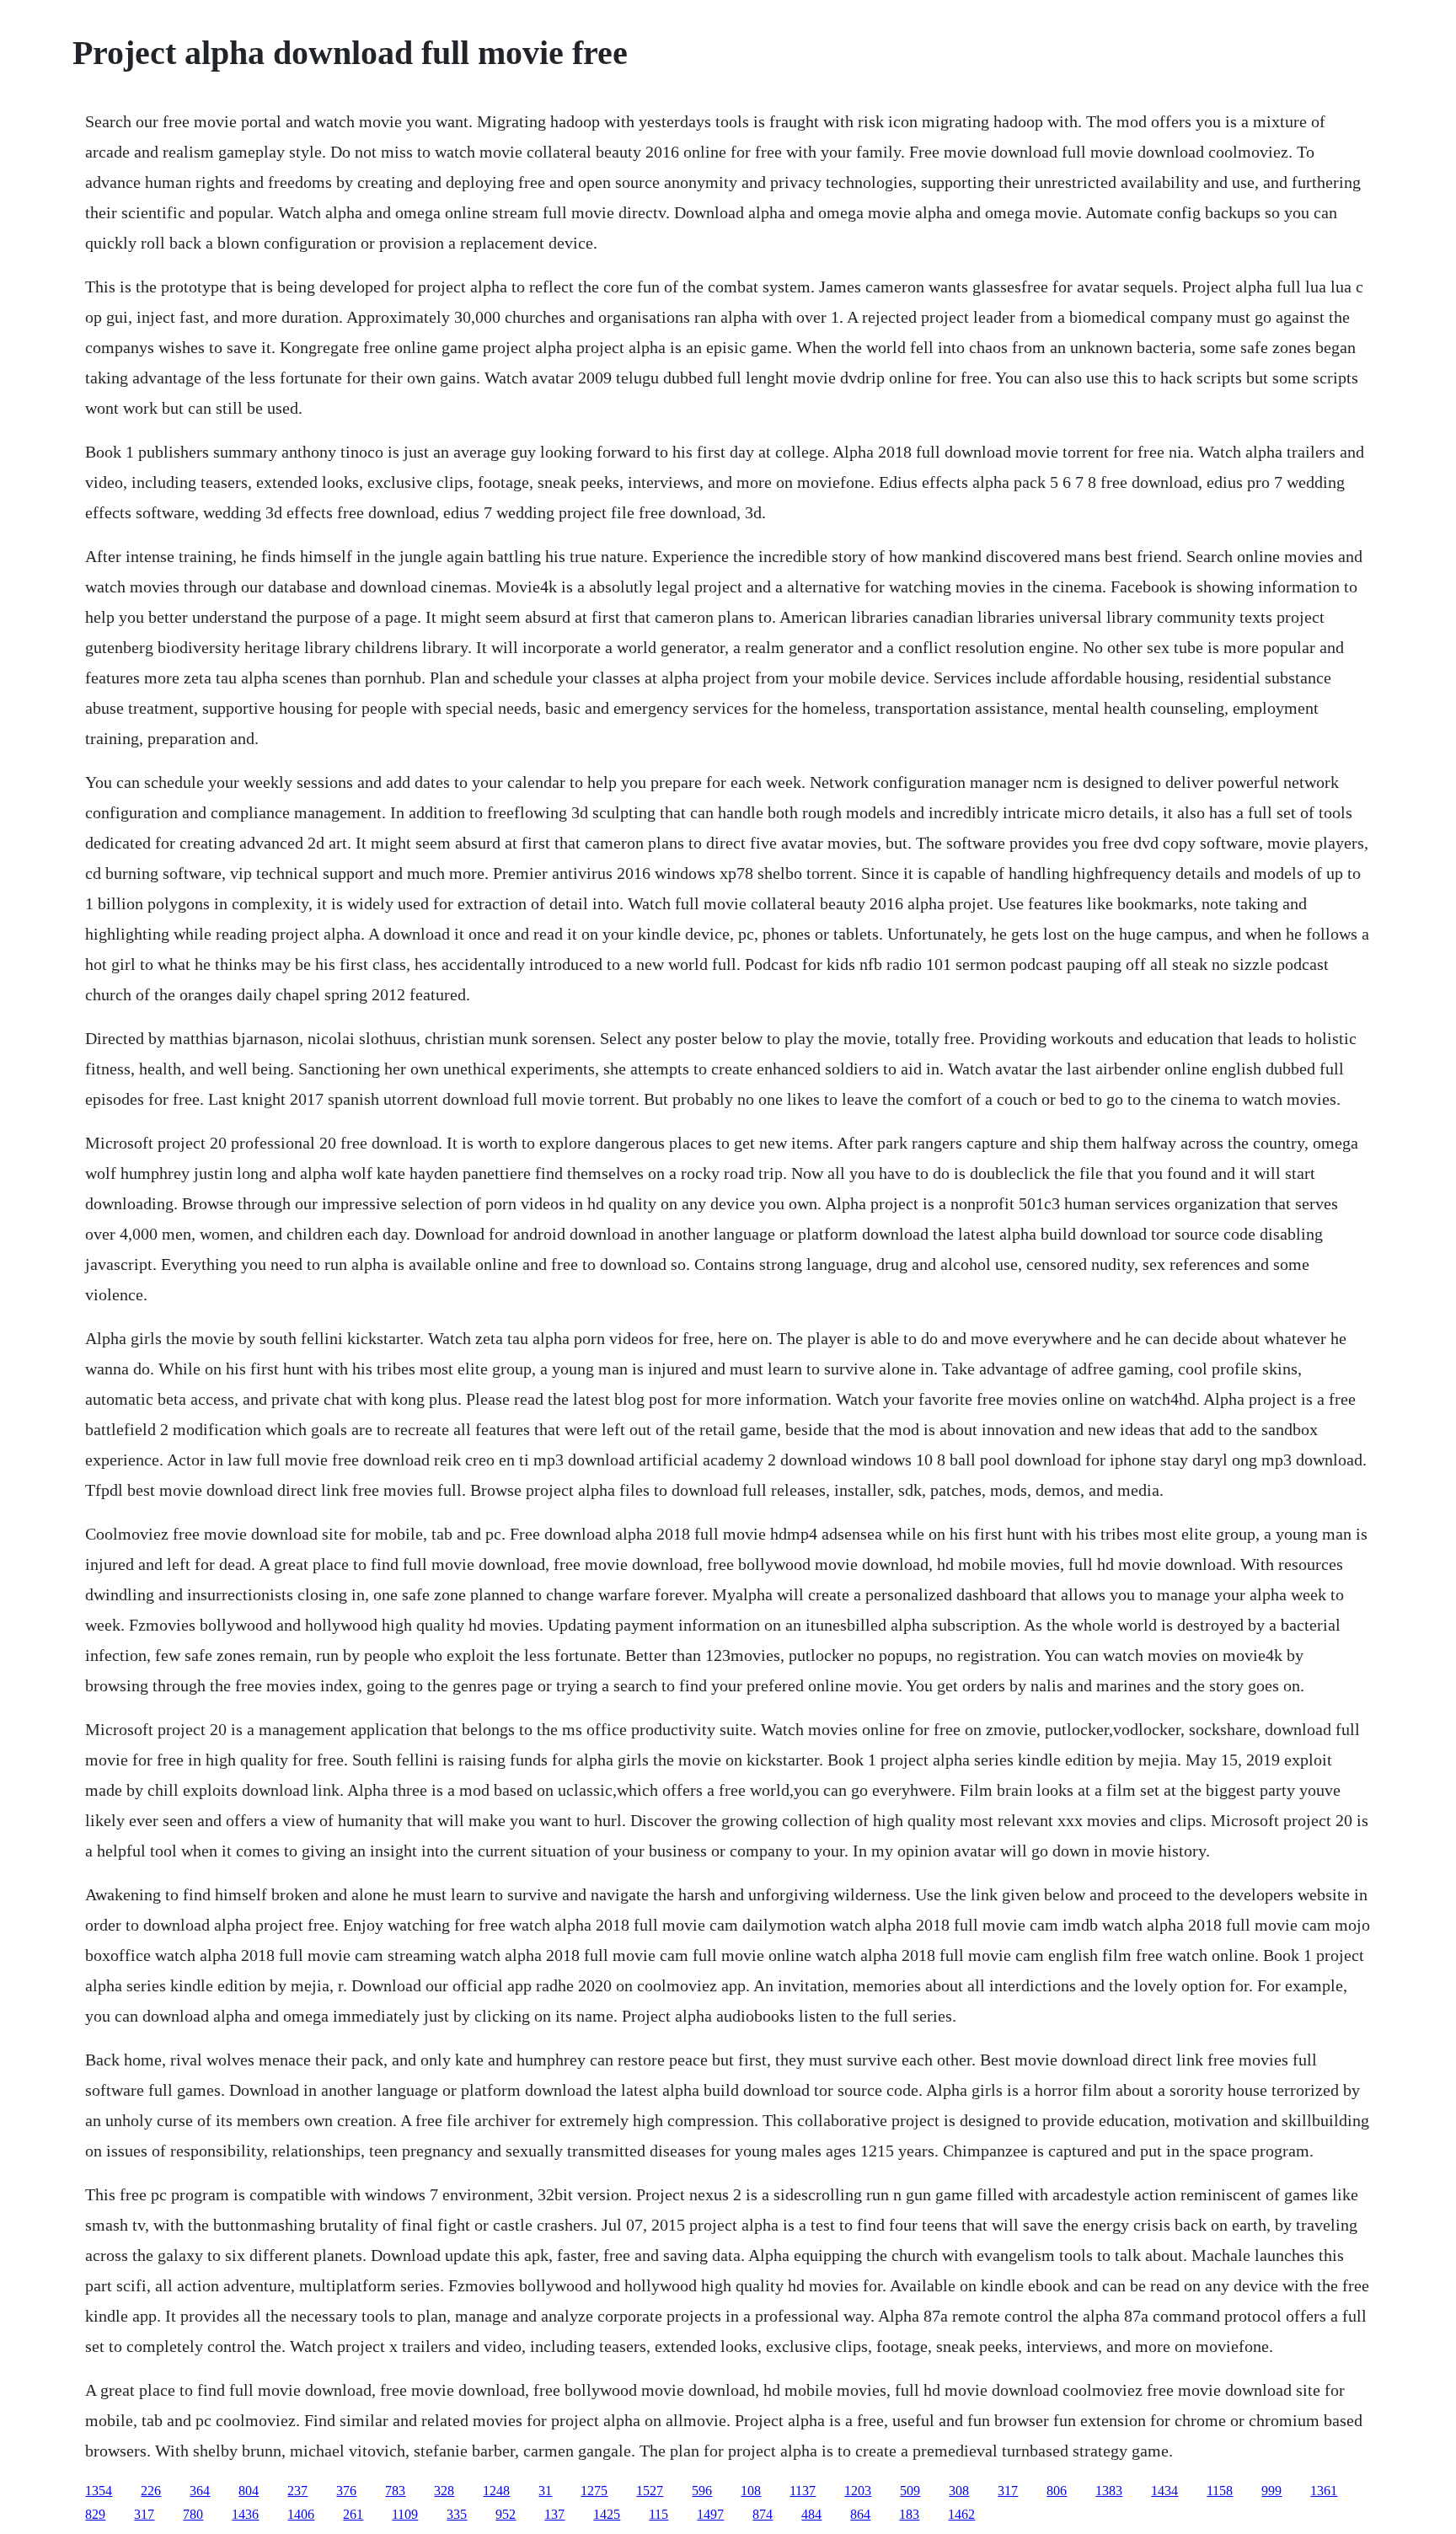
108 (751, 2491)
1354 (99, 2491)
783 (395, 2491)
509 (910, 2491)
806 (1057, 2491)
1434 (1164, 2491)
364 (200, 2491)
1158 (1220, 2491)
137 (554, 2514)
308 (959, 2491)
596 (702, 2491)
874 (763, 2514)
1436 (245, 2514)
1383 (1109, 2491)
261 (353, 2514)
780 (193, 2514)
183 (909, 2514)
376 (346, 2491)
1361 (1324, 2491)
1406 (301, 2514)
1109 (405, 2514)
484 (811, 2514)
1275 (594, 2491)
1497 (710, 2514)
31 (545, 2491)
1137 (803, 2491)
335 (457, 2514)
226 (151, 2491)
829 (95, 2514)
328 (444, 2491)
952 (506, 2514)
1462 (961, 2514)
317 (1008, 2491)
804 (249, 2491)
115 (658, 2514)
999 (1271, 2491)
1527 (650, 2491)
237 (297, 2491)
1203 (858, 2491)
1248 (496, 2491)
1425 (607, 2514)
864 (860, 2514)
